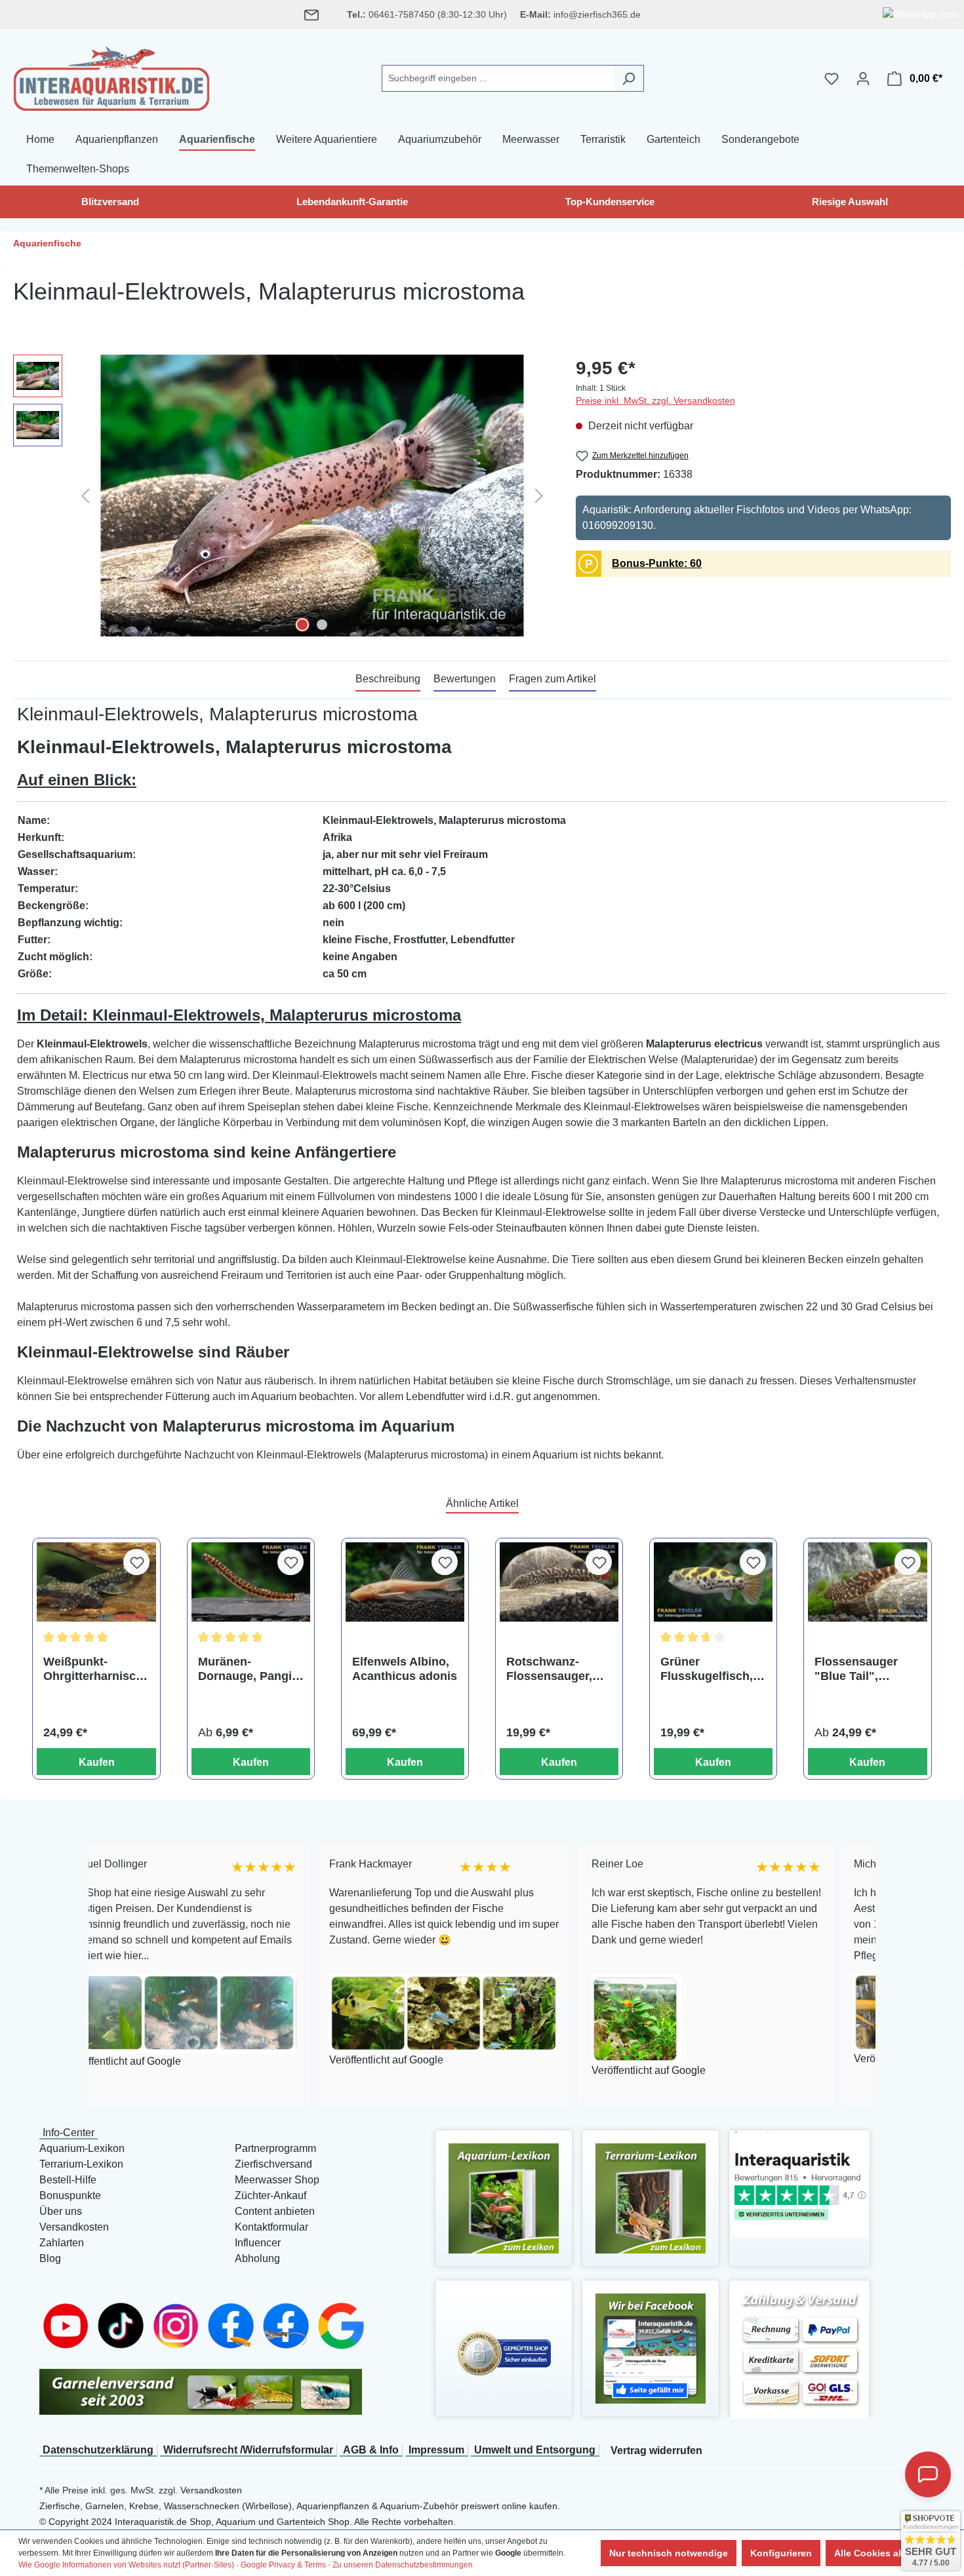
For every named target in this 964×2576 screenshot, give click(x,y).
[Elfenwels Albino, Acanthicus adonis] (405, 1582)
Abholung (257, 2258)
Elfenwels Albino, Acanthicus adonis (405, 1669)
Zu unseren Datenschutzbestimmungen (403, 2565)
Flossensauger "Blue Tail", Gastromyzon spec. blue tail (856, 1669)
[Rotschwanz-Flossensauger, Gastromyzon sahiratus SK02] (559, 1582)
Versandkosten (74, 2227)
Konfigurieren (781, 2553)
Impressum (436, 2450)
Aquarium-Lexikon (82, 2148)
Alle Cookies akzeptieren (890, 2553)
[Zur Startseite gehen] (111, 76)
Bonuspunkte (70, 2195)
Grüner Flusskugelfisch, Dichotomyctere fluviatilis (707, 1669)
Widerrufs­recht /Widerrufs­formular (248, 2450)
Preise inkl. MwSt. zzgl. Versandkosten (655, 400)
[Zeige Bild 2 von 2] (322, 625)
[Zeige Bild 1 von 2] (302, 625)
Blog (50, 2258)
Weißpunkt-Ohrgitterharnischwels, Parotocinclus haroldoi (93, 1669)
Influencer (258, 2243)
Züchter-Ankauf (271, 2195)
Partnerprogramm (275, 2148)
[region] (281, 496)
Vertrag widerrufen (656, 2450)
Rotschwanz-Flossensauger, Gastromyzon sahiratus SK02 (549, 1669)
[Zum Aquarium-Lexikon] (504, 2197)
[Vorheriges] (85, 495)
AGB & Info (371, 2450)
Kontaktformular (271, 2227)
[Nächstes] (539, 495)
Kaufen (97, 1762)
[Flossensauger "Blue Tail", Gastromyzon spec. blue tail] (867, 1582)
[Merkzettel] (832, 79)
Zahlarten (62, 2243)
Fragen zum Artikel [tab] (552, 679)
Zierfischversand (273, 2164)
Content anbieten (275, 2211)
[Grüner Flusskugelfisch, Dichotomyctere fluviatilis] (713, 1582)
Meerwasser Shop (277, 2180)
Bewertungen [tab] (465, 679)
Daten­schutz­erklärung (98, 2450)
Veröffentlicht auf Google (252, 2060)
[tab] (388, 680)
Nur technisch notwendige (669, 2553)
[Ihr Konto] (863, 79)
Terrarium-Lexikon (81, 2164)
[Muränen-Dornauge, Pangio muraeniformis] (251, 1582)
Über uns (61, 2211)
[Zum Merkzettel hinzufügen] (136, 1562)
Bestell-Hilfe (68, 2180)
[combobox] (498, 78)
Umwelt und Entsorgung (535, 2450)
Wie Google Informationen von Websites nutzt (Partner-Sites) (126, 2565)
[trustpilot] (799, 2183)
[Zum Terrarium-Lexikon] (651, 2197)
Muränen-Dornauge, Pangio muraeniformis (249, 1669)
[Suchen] (629, 78)
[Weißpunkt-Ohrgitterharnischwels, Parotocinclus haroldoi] (96, 1582)
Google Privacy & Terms (283, 2565)
